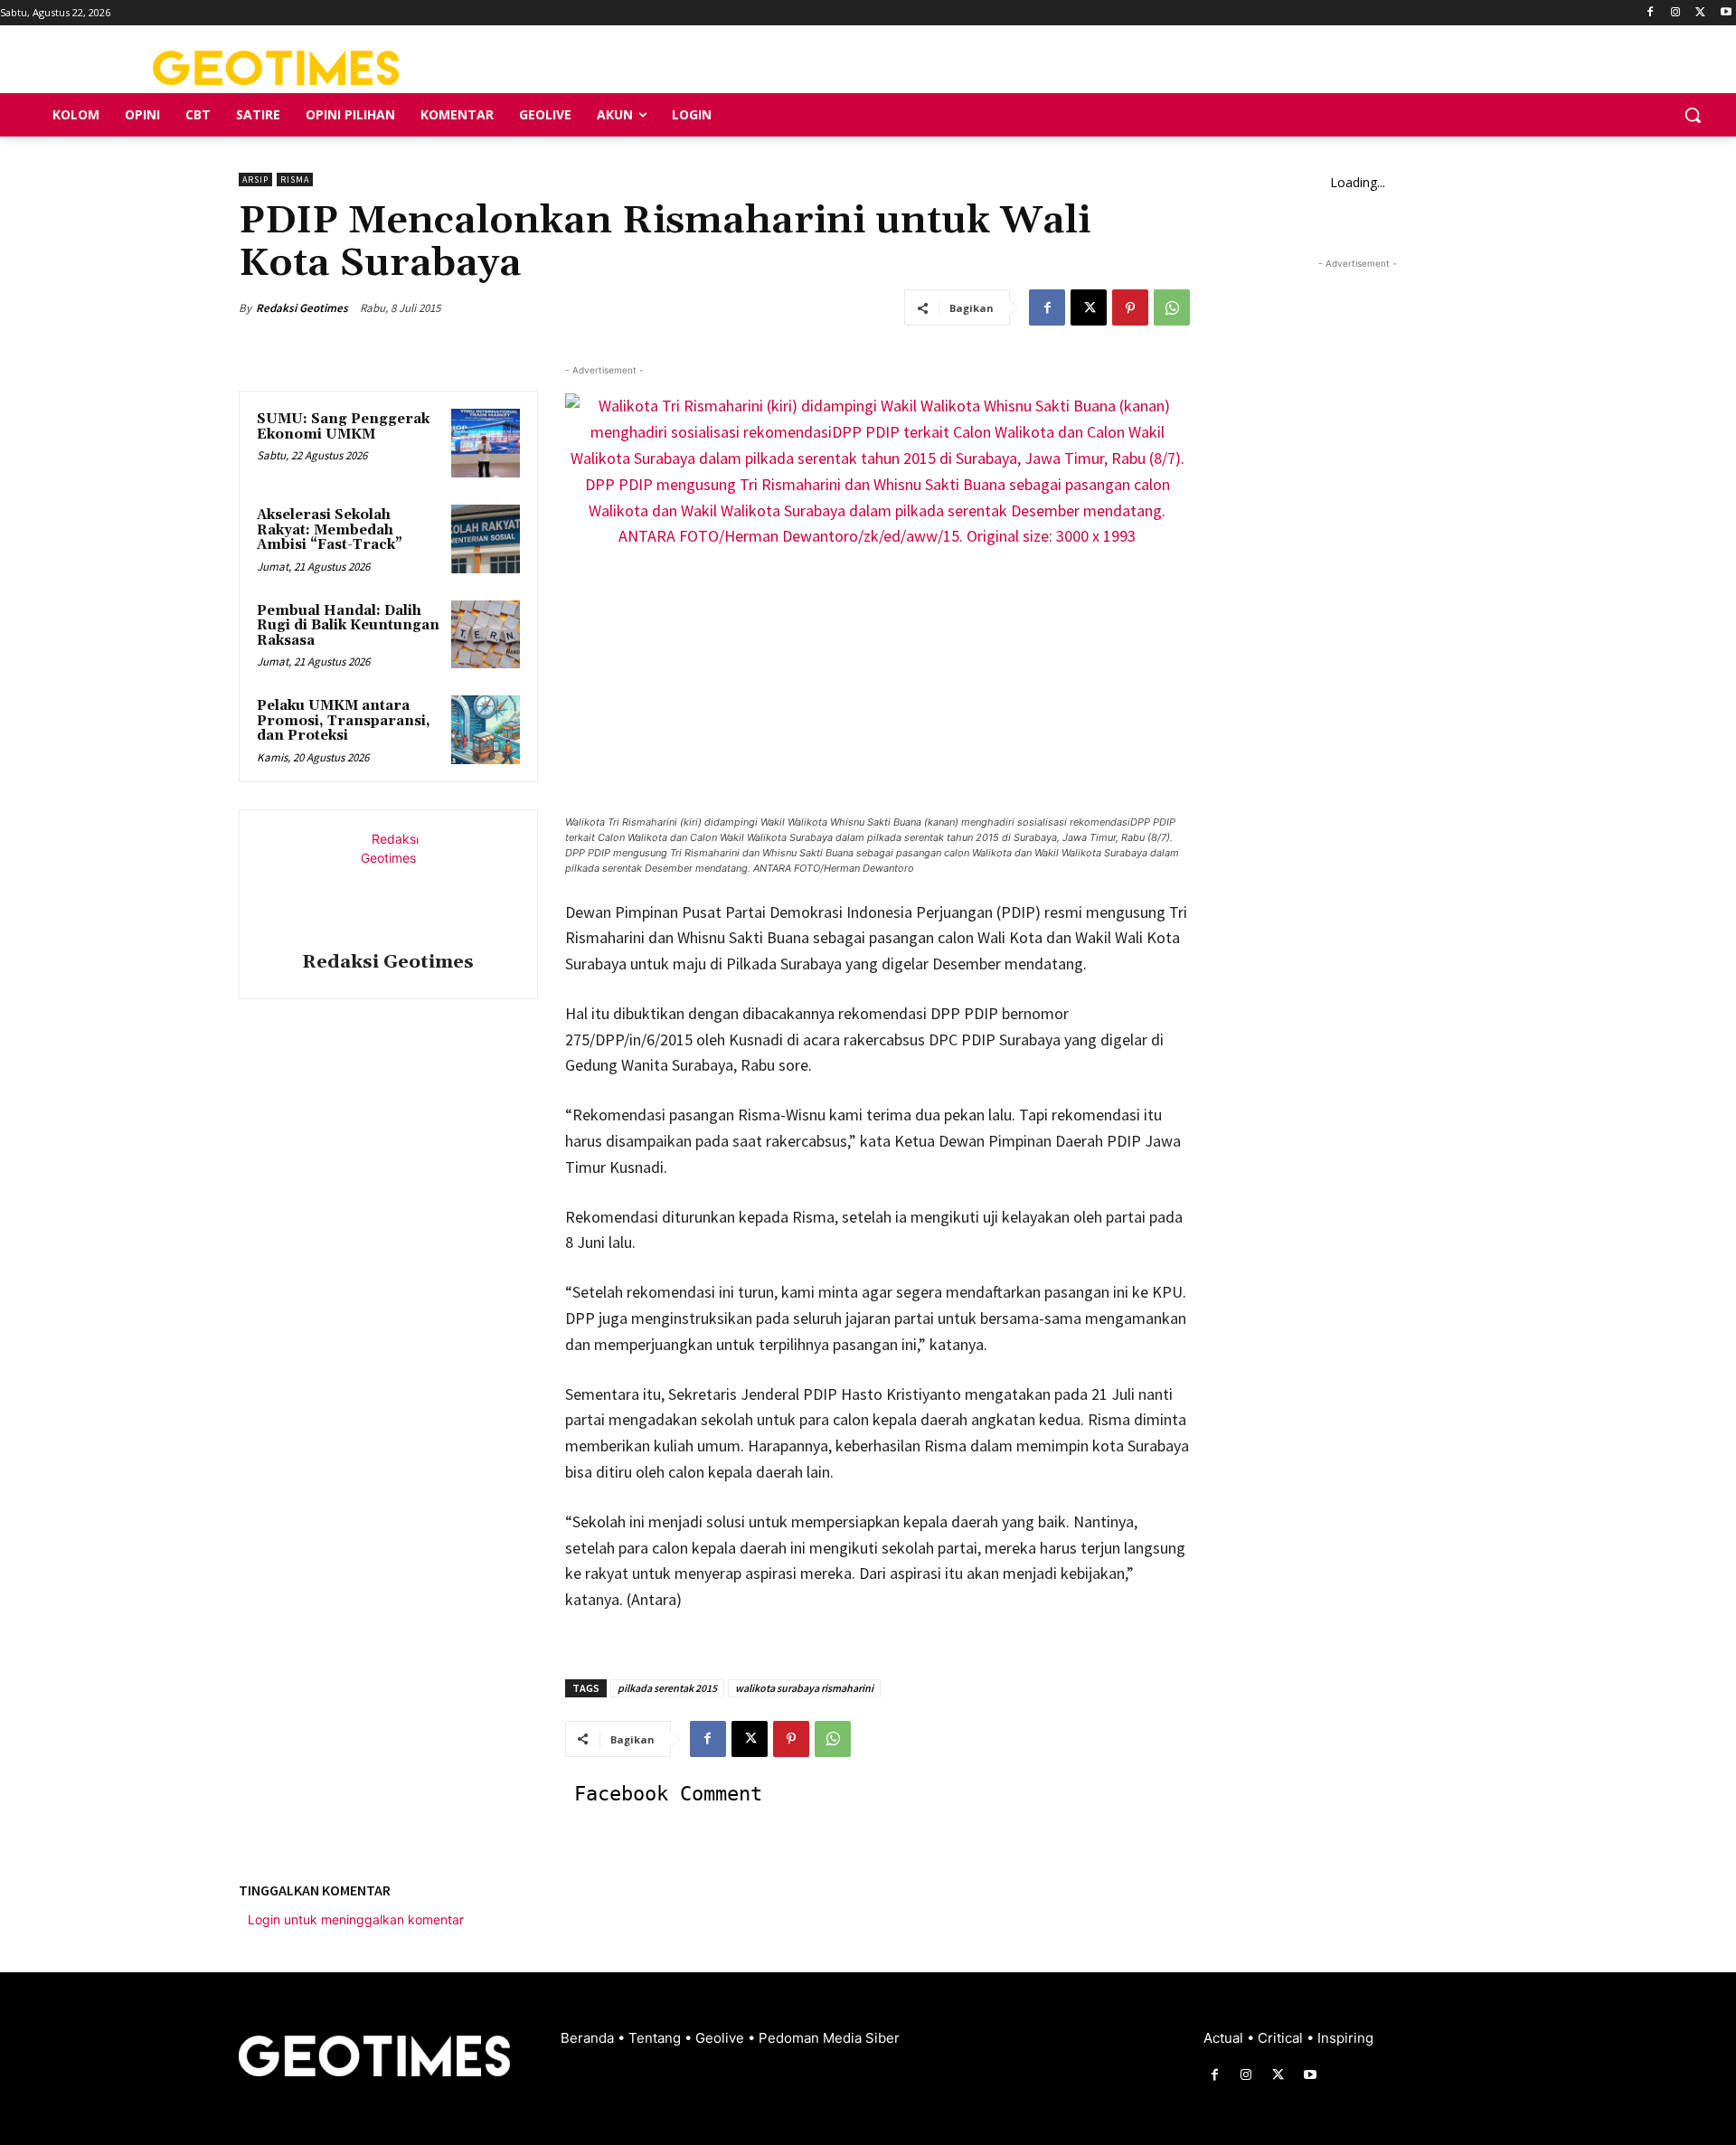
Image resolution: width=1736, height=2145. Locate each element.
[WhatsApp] (1172, 307)
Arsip (255, 180)
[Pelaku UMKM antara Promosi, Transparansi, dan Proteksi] (486, 730)
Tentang (656, 2038)
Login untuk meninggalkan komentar (356, 1919)
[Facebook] (1651, 13)
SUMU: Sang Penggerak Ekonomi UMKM (343, 427)
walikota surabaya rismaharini (804, 1688)
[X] (1700, 13)
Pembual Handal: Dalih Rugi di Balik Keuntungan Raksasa (348, 626)
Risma (295, 180)
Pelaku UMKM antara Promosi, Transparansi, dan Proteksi (344, 721)
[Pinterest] (1130, 307)
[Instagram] (1676, 13)
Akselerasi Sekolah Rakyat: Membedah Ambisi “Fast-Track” (330, 530)
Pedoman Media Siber (829, 2038)
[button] (1693, 115)
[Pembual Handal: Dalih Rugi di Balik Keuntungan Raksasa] (486, 635)
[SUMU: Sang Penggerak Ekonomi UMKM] (486, 443)
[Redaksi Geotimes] (388, 884)
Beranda (589, 2038)
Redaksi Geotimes (302, 308)
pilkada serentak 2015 (667, 1688)
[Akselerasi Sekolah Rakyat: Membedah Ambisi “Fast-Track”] (486, 539)
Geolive (722, 2038)
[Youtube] (1726, 13)
